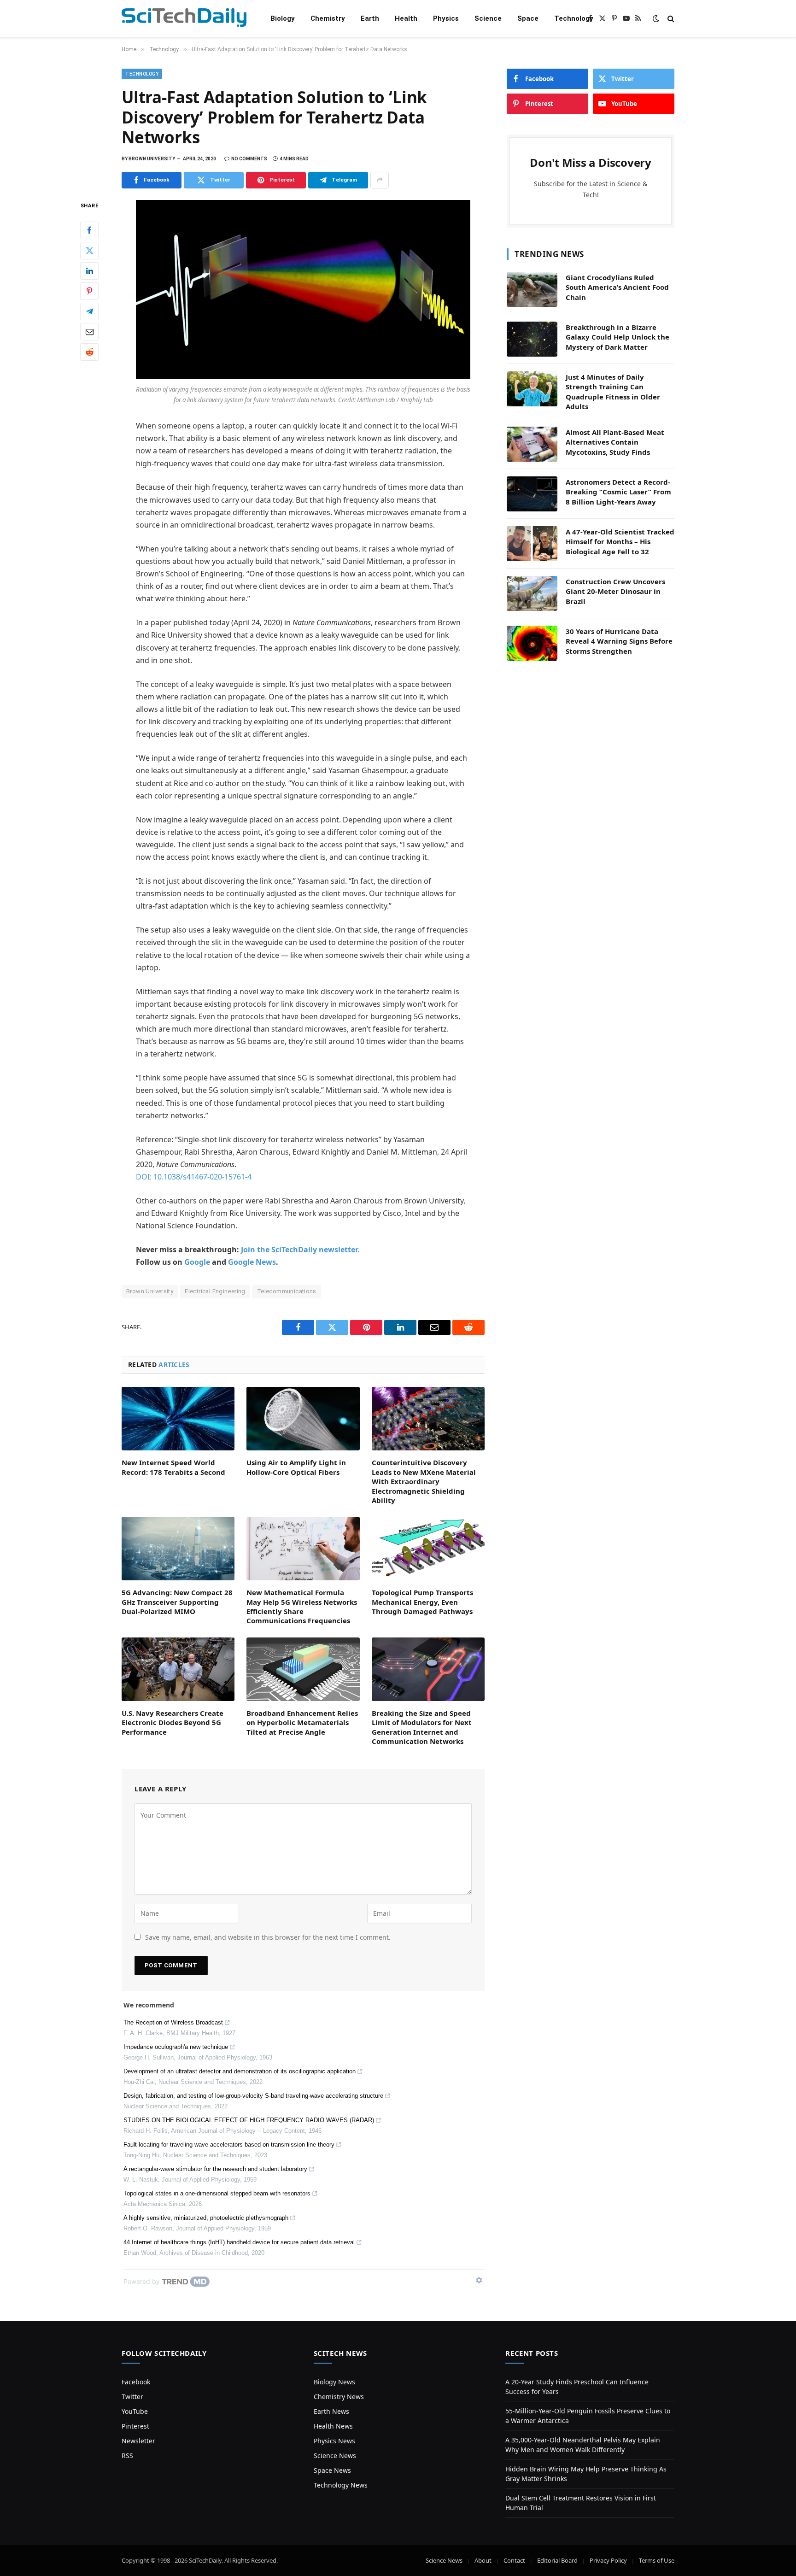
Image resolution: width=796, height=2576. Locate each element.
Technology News (341, 2485)
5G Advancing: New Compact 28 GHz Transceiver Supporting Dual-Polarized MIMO (177, 1602)
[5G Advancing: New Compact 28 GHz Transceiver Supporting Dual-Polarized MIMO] (178, 1549)
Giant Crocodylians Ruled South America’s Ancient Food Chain (617, 287)
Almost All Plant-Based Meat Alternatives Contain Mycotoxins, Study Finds (615, 442)
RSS (127, 2456)
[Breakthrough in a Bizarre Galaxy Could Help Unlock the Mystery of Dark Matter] (532, 339)
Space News (332, 2470)
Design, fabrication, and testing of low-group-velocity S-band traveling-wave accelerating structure (253, 2096)
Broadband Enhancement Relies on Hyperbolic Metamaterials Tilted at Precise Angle (302, 1722)
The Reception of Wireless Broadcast (173, 2022)
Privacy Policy (608, 2560)
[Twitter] (89, 250)
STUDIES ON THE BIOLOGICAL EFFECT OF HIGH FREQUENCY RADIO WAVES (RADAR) (249, 2120)
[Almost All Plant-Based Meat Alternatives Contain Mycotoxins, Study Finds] (532, 444)
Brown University (150, 1291)
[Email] (89, 331)
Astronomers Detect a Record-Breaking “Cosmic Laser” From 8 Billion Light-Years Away (618, 492)
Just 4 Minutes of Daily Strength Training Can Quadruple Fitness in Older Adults (613, 392)
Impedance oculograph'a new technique (176, 2047)
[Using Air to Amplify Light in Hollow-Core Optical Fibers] (303, 1419)
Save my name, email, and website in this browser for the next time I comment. (268, 1937)
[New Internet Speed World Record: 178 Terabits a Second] (178, 1419)
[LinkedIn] (89, 270)
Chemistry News (339, 2397)
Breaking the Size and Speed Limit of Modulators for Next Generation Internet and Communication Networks (422, 1727)
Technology (574, 18)
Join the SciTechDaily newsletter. (300, 1250)
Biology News (334, 2382)
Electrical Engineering (215, 1291)
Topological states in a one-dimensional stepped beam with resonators (217, 2193)
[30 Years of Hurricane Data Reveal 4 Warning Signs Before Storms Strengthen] (532, 643)
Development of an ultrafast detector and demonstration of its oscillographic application (240, 2071)
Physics (446, 18)
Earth (370, 18)
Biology (283, 18)
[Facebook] (89, 230)
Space (528, 18)
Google (197, 1262)
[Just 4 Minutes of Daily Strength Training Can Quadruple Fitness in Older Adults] (532, 389)
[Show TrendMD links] (479, 2280)
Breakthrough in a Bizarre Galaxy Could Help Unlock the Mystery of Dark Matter (617, 337)
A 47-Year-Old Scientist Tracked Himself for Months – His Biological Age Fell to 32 (620, 542)
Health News (333, 2426)
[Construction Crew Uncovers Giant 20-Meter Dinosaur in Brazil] (532, 593)
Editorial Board (557, 2560)
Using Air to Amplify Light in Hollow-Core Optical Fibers (296, 1467)
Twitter (132, 2397)
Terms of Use (657, 2560)
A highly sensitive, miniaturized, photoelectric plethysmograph (206, 2218)
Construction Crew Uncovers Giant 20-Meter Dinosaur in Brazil (615, 591)
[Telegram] (89, 311)
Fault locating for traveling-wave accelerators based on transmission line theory (229, 2145)
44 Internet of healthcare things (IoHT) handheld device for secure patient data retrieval (239, 2242)
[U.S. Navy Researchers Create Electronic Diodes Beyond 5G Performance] (178, 1669)
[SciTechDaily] (184, 19)
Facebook (136, 2382)
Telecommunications (287, 1291)
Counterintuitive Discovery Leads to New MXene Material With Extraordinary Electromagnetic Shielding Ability (424, 1481)
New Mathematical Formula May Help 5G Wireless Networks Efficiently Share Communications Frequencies (302, 1606)
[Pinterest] (89, 291)
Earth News (331, 2411)
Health (406, 18)
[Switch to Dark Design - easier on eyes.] (656, 18)
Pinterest (135, 2426)
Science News (335, 2456)
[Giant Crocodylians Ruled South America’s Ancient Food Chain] (532, 289)
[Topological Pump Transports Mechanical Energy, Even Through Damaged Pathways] (428, 1549)
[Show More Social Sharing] (380, 180)
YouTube (135, 2411)
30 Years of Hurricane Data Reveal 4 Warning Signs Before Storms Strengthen (619, 641)
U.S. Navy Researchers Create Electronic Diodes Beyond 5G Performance (173, 1722)
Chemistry (328, 18)
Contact (514, 2560)
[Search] (670, 19)
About (483, 2560)
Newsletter (138, 2441)
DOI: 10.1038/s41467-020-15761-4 (194, 1177)
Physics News (334, 2441)
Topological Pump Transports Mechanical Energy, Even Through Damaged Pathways (422, 1602)
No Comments (249, 159)
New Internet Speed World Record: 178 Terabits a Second (173, 1467)
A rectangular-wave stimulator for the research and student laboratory (215, 2169)
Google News (252, 1262)
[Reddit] (89, 352)
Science (488, 18)
